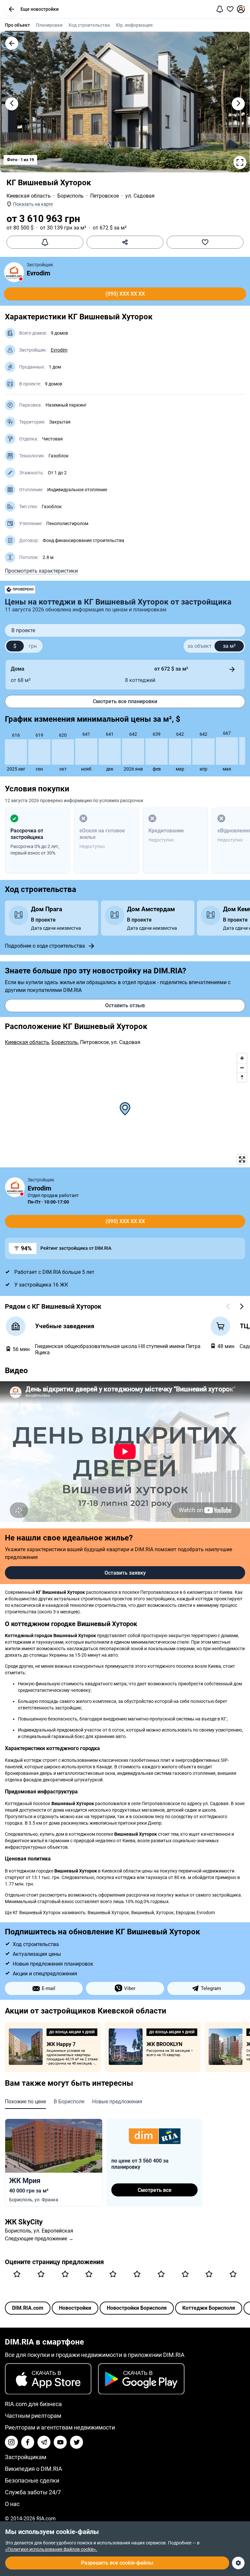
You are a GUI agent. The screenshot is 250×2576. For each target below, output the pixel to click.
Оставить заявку (125, 1573)
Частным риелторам (33, 2416)
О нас (12, 2504)
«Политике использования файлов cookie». (51, 2549)
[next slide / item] (238, 104)
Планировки (49, 25)
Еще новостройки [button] (40, 9)
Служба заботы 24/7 (33, 2492)
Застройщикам (26, 2457)
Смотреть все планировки (125, 701)
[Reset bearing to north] (242, 1077)
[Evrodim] (14, 272)
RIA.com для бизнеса (33, 2404)
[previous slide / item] (12, 104)
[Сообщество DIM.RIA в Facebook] (28, 2442)
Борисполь (70, 196)
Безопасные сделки (32, 2480)
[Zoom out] (242, 1068)
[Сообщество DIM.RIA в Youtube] (60, 2442)
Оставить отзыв (125, 1005)
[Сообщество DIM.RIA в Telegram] (44, 2442)
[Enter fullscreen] (242, 1159)
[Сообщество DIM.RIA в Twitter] (76, 2442)
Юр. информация (134, 25)
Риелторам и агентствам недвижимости (60, 2427)
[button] (11, 9)
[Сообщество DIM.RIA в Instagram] (11, 2442)
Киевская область (29, 196)
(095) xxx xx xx (125, 294)
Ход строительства (89, 25)
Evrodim (38, 273)
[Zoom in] (242, 1058)
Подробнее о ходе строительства (45, 946)
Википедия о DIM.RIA (34, 2469)
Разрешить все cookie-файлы (117, 2563)
